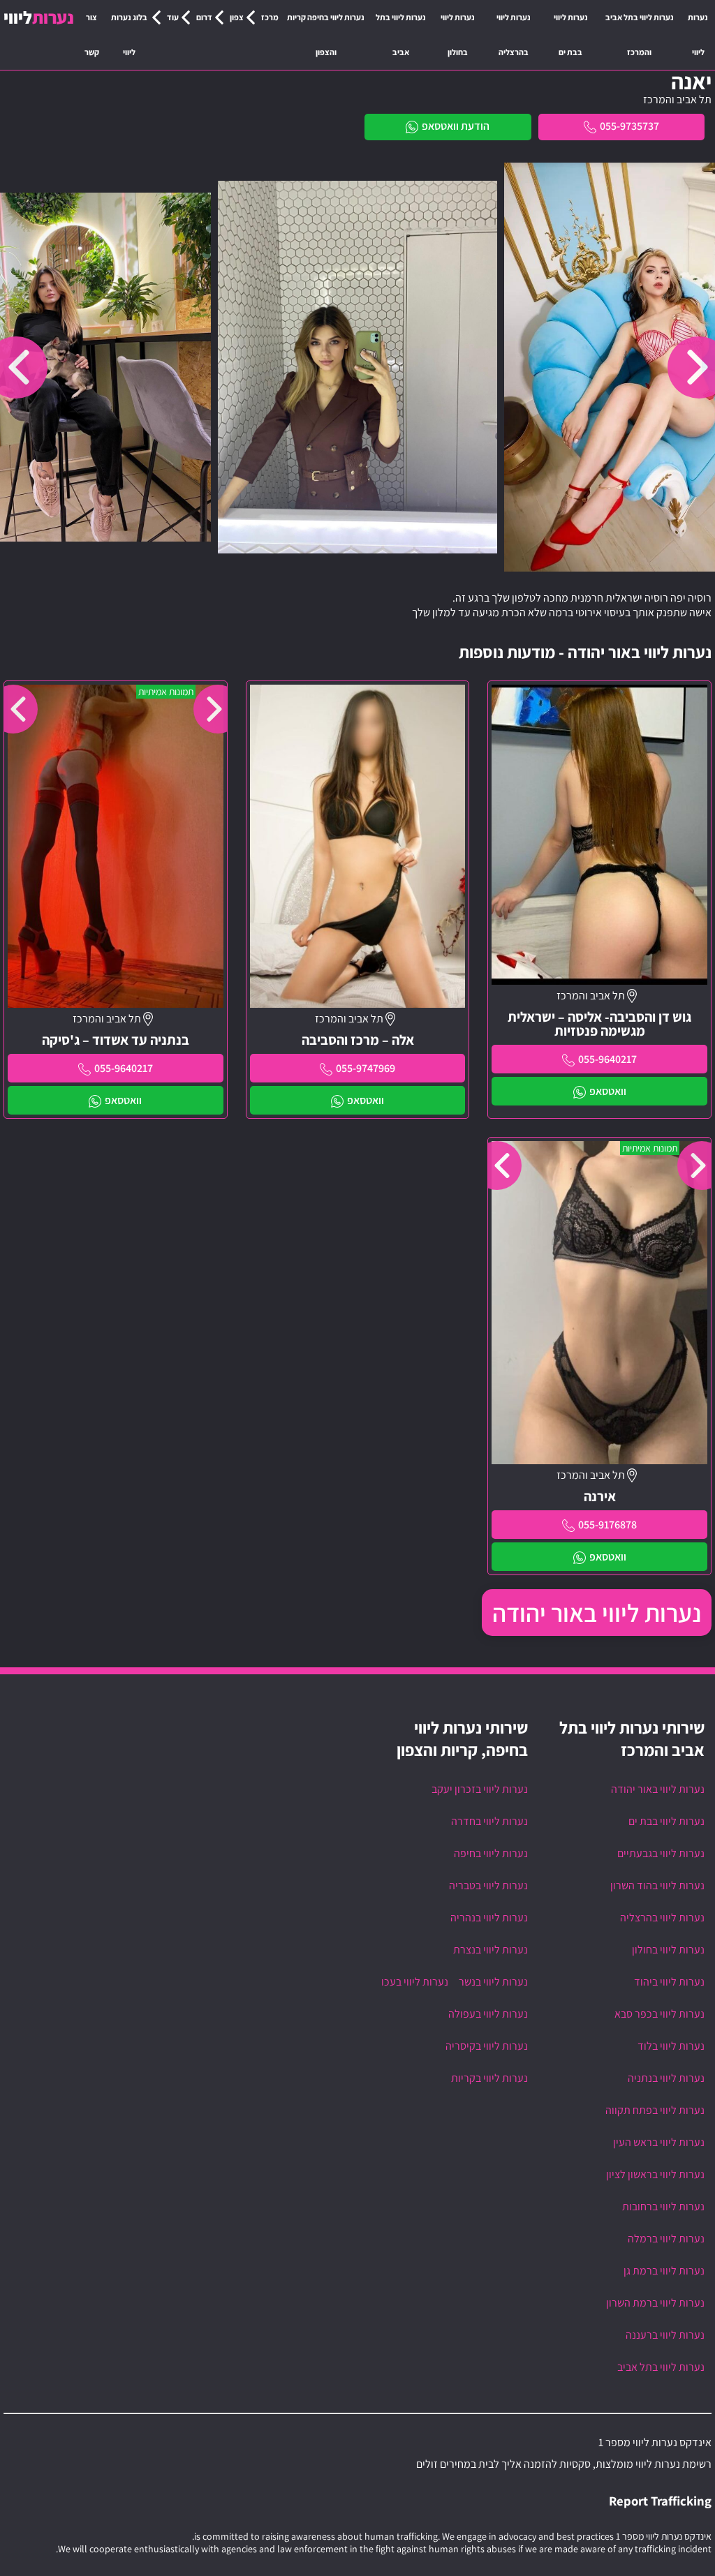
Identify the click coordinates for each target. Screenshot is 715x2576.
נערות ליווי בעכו (415, 1982)
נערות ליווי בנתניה (666, 2078)
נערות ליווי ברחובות (663, 2206)
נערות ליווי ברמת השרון (655, 2303)
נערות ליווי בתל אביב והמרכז (640, 35)
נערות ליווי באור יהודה (597, 1613)
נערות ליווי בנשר (493, 1982)
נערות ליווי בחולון (458, 35)
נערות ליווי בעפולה (488, 2014)
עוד (173, 17)
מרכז (270, 17)
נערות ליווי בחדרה (489, 1821)
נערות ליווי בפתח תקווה (655, 2110)
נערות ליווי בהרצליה (514, 35)
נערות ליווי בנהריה (489, 1918)
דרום (204, 17)
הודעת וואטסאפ (456, 126)
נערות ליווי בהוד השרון (657, 1885)
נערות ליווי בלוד (671, 2046)
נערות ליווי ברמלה (666, 2239)
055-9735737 (629, 126)
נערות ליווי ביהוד (669, 1982)
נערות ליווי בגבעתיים (661, 1853)
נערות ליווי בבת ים (571, 35)
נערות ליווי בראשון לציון (655, 2174)
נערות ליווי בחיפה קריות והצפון (326, 35)
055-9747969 (366, 1068)
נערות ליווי (698, 35)
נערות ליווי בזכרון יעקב (480, 1789)
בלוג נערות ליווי (129, 35)
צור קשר (92, 35)
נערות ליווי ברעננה (665, 2335)
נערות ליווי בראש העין (659, 2142)
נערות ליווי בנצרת (491, 1950)
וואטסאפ (608, 1091)
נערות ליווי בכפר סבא (659, 2014)
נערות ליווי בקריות (489, 2078)
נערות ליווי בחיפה (491, 1853)
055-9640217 (607, 1059)
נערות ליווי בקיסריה (487, 2046)
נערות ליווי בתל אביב (401, 35)
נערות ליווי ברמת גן (664, 2271)
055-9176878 (607, 1525)
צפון (237, 17)
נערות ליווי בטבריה (488, 1885)
